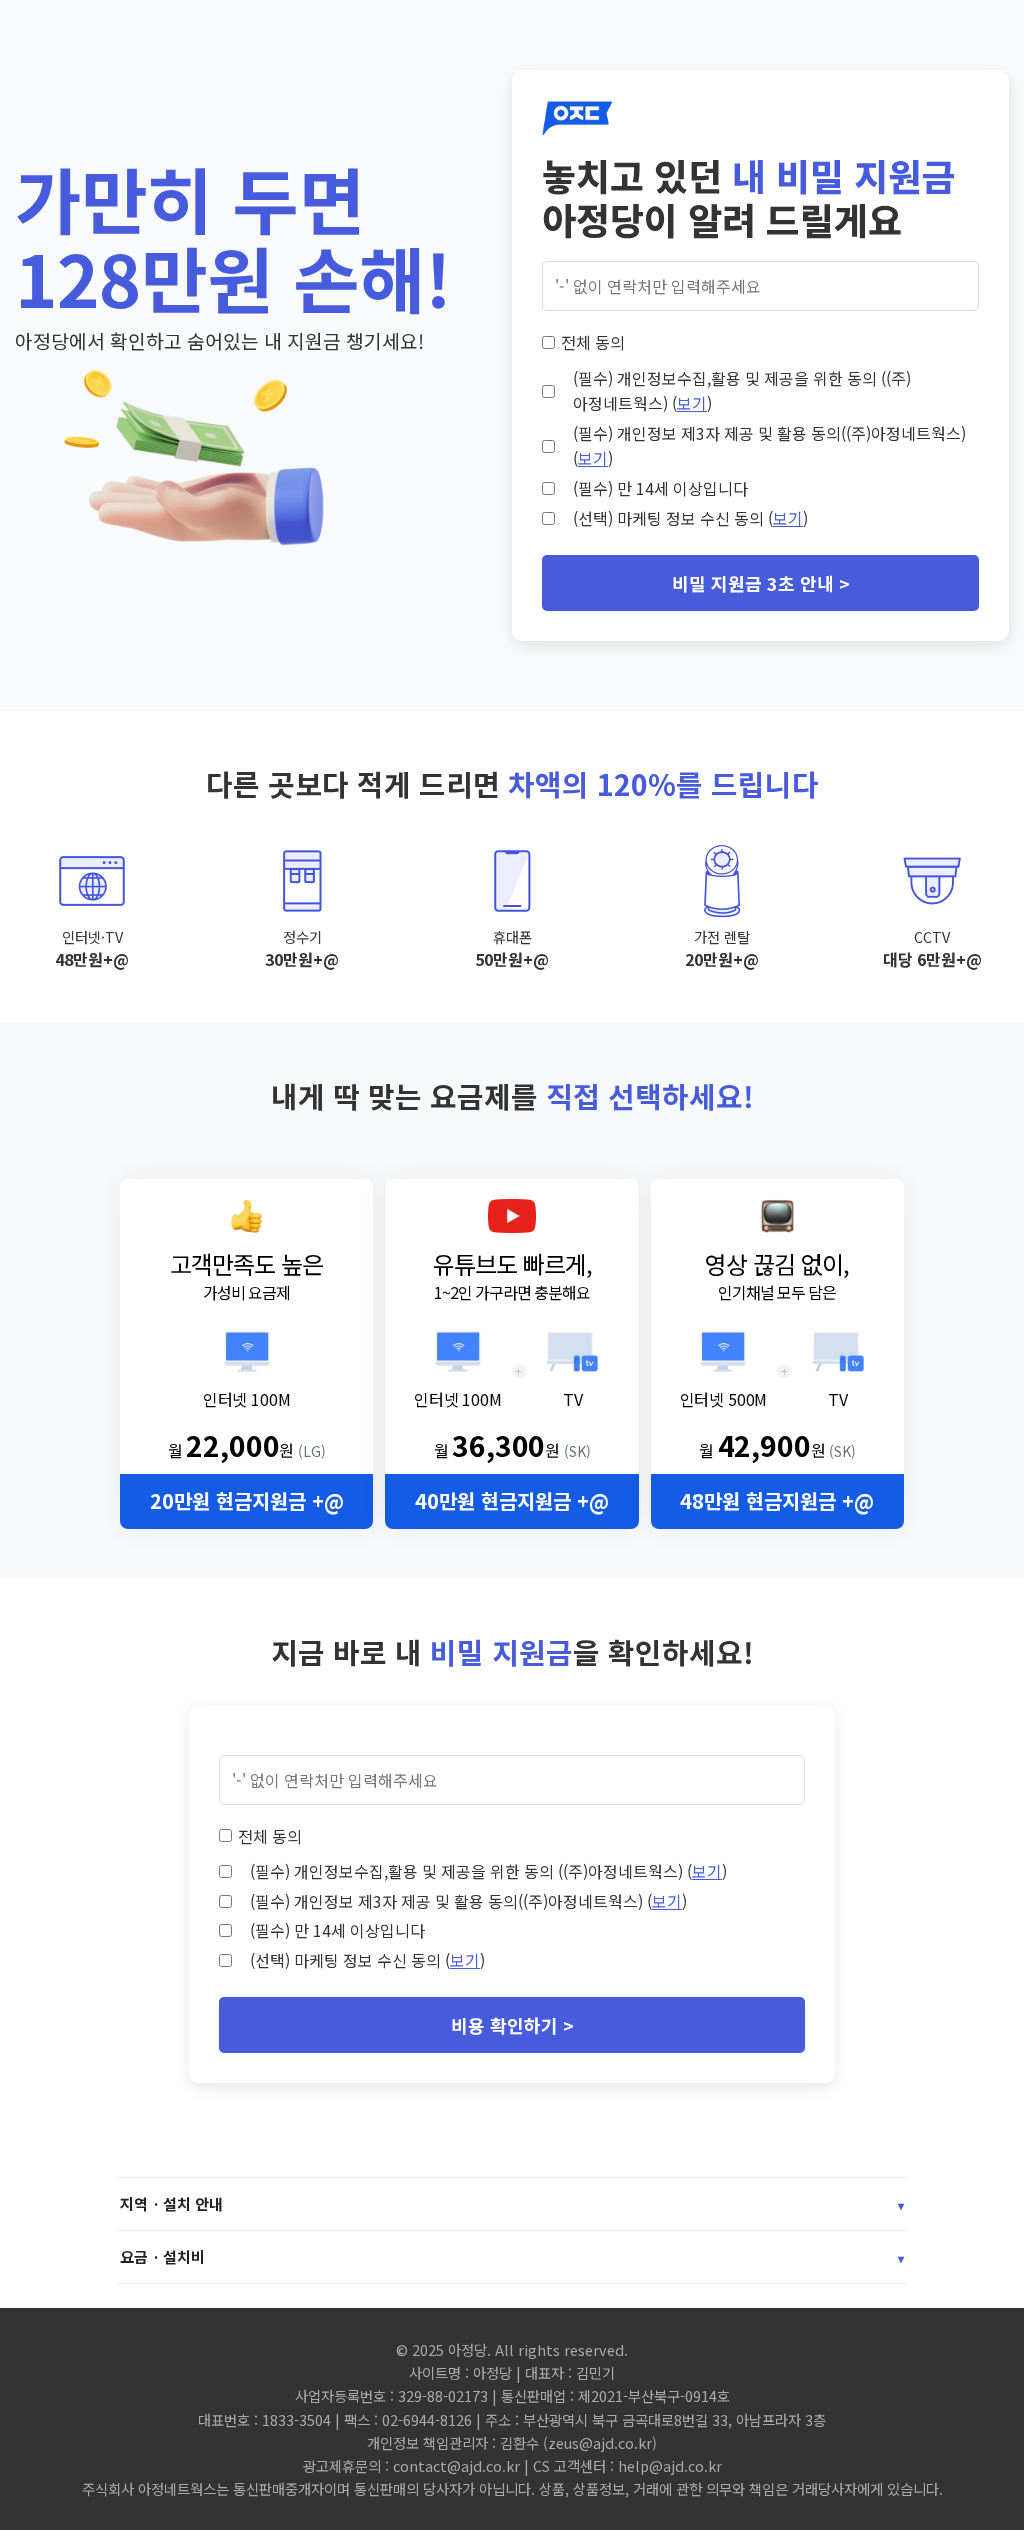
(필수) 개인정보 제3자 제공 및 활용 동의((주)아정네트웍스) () (769, 446)
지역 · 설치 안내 (512, 2203)
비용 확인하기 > (512, 2025)
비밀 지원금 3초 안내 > (761, 583)
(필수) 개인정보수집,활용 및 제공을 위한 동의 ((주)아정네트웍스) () (742, 391)
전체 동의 (593, 342)
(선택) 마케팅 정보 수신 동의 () (690, 518)
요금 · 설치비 (512, 2256)
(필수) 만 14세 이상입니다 (660, 488)
